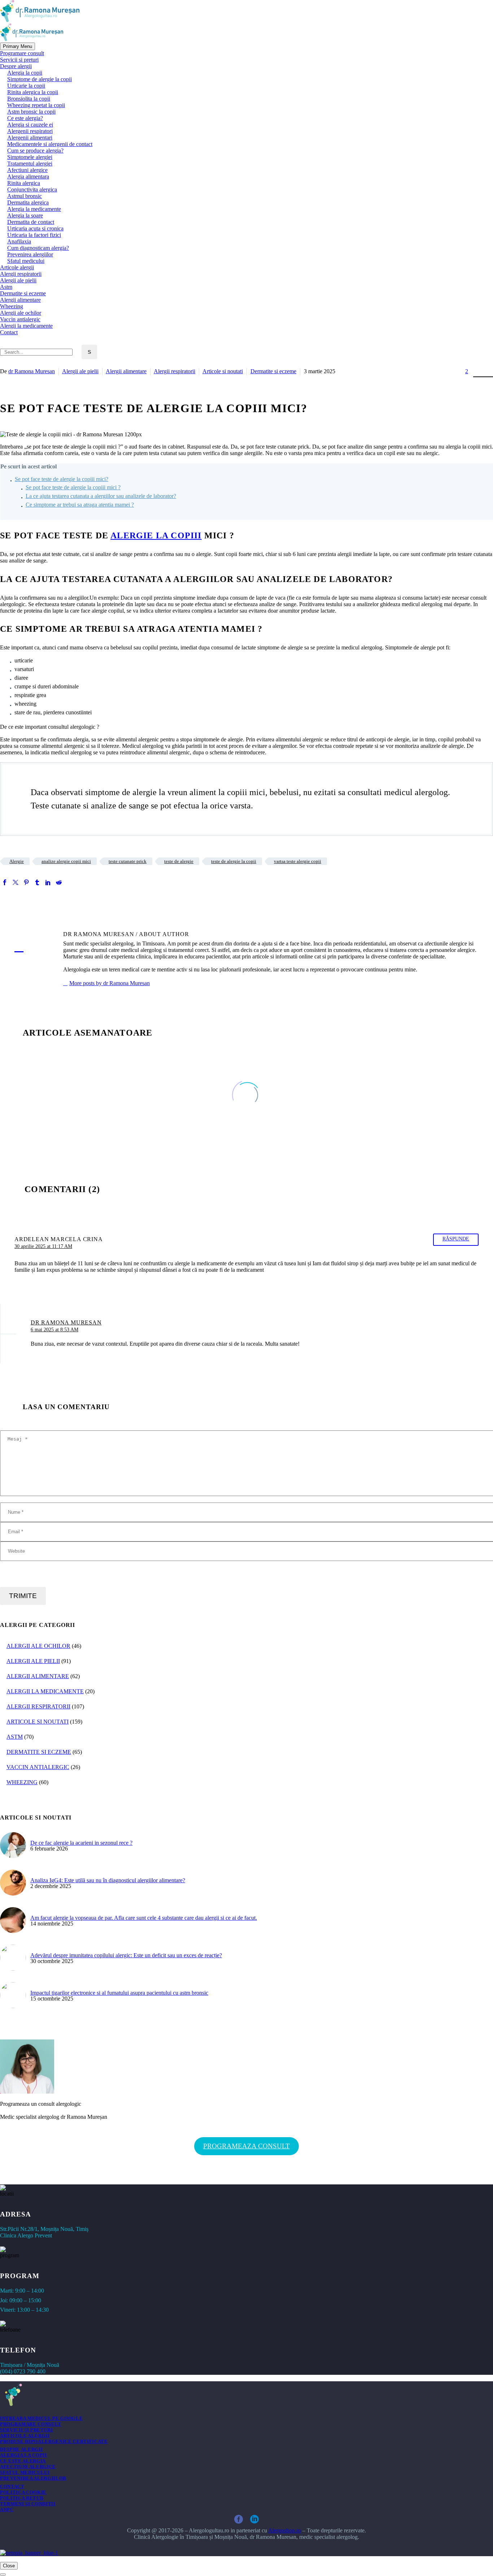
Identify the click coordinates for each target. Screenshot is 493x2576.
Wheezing (12, 306)
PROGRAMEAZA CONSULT (247, 2146)
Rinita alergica (24, 183)
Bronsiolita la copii (29, 99)
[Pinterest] (26, 882)
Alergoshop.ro (285, 2530)
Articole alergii (17, 267)
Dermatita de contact (31, 222)
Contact (9, 332)
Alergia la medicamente (34, 209)
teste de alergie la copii (234, 861)
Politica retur (22, 2498)
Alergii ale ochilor (21, 313)
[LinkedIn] (48, 882)
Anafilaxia (19, 241)
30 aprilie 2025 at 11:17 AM (43, 1246)
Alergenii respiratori (30, 131)
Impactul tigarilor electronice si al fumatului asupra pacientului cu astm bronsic (119, 1993)
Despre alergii (16, 66)
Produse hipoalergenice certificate (54, 2441)
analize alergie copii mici (66, 861)
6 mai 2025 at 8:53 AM (54, 1329)
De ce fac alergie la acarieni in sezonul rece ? (81, 1843)
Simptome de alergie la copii (40, 79)
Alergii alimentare (20, 300)
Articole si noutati (223, 371)
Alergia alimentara (28, 177)
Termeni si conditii (28, 2504)
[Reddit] (59, 882)
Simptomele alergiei (30, 157)
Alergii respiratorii (21, 274)
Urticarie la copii (26, 86)
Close (9, 2566)
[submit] (3, 2575)
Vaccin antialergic (20, 319)
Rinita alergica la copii (33, 92)
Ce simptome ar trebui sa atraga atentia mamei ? (80, 505)
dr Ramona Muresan (32, 371)
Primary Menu (18, 46)
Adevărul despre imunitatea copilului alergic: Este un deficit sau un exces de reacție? (126, 1955)
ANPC (7, 2509)
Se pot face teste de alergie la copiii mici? (62, 479)
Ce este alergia (23, 2461)
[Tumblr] (37, 882)
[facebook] (239, 2519)
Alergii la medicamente (26, 326)
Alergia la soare (25, 215)
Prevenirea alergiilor (30, 254)
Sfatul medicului (26, 261)
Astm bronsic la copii (31, 112)
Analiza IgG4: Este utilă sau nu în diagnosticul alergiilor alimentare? (108, 1880)
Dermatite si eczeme (23, 293)
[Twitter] (16, 882)
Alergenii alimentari (30, 138)
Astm (6, 287)
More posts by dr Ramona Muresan (110, 983)
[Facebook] (5, 882)
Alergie (17, 861)
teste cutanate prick (128, 861)
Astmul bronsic (25, 196)
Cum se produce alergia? (35, 151)
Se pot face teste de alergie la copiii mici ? (73, 487)
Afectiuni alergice (27, 170)
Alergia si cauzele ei (30, 125)
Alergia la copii (25, 73)
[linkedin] (254, 2519)
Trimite (23, 1596)
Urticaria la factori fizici (34, 235)
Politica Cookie (23, 2492)
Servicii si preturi (19, 60)
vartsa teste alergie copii (298, 861)
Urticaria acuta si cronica (35, 228)
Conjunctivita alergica (32, 189)
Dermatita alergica (28, 202)
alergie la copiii (156, 535)
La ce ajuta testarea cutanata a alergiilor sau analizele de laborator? (101, 496)
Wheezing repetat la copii (36, 105)
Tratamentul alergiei (30, 164)
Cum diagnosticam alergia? (38, 248)
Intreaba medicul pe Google (41, 2418)
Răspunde (456, 1239)
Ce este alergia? (25, 118)
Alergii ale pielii (18, 280)
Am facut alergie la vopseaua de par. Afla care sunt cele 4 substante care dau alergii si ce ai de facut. (144, 1918)
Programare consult (22, 53)
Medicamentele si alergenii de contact (50, 144)
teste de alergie (179, 861)
